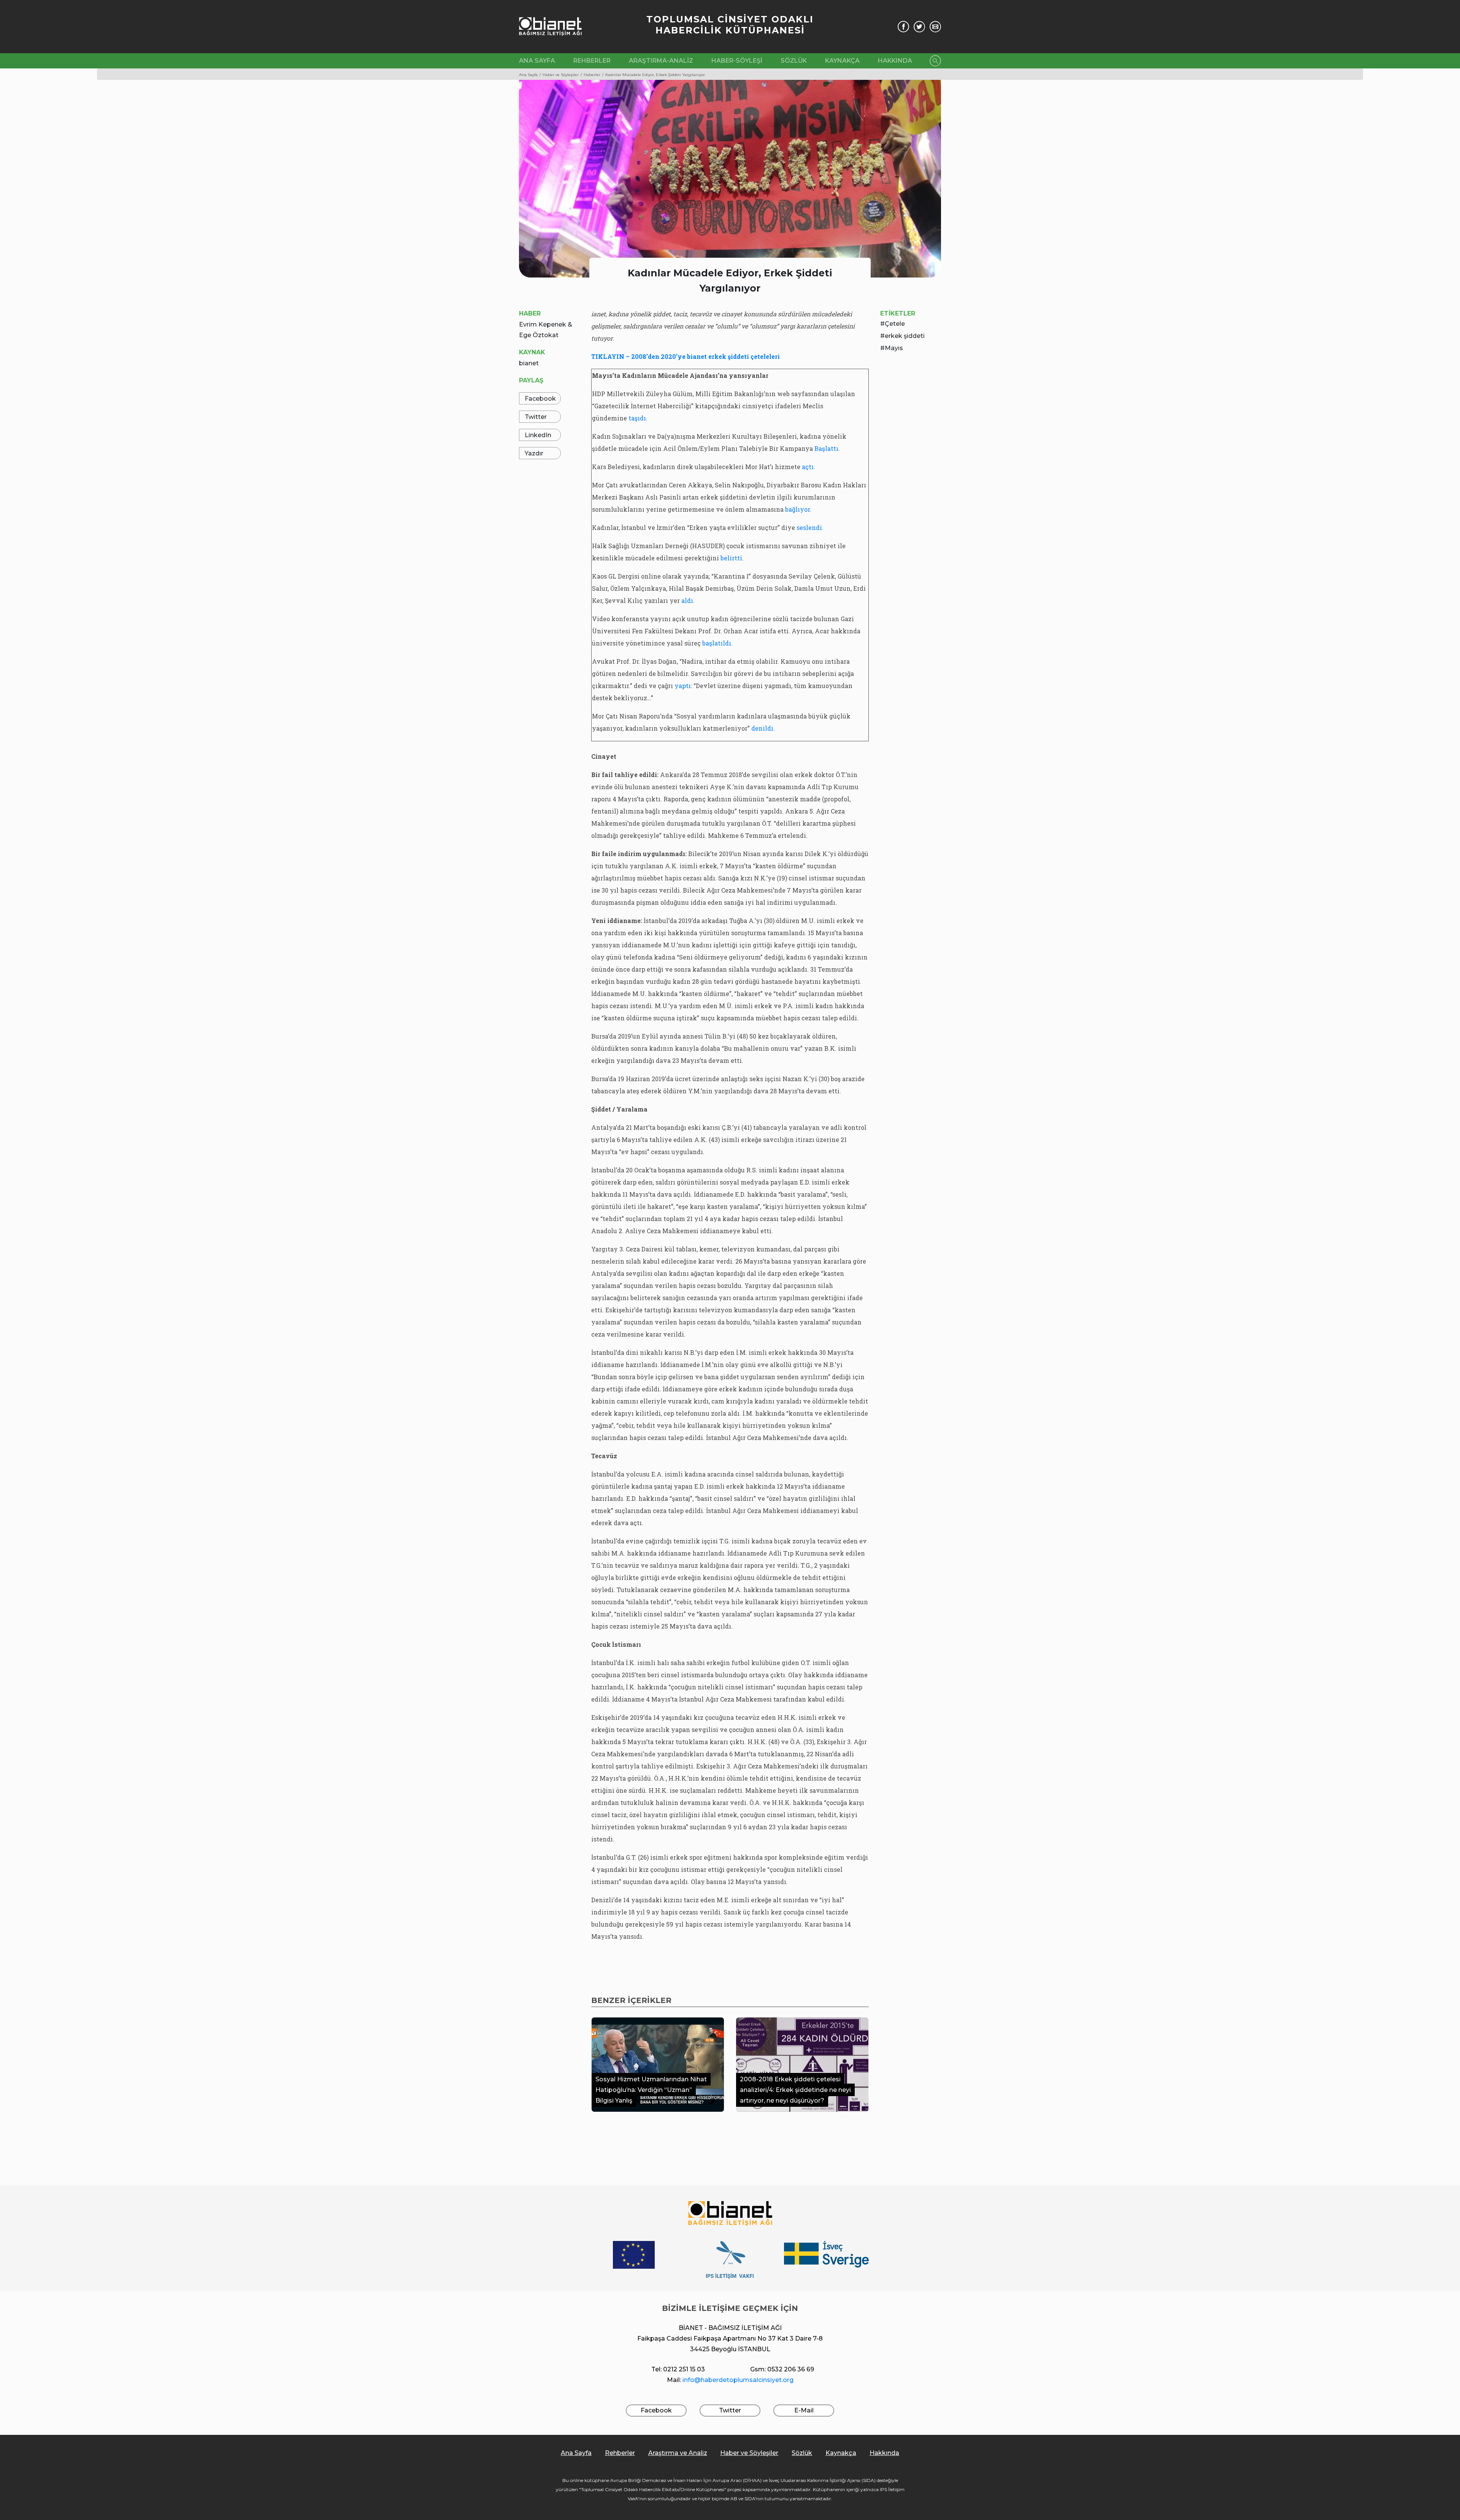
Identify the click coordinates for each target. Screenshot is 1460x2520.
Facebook (540, 399)
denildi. (763, 728)
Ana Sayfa (537, 61)
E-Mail (804, 2410)
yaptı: (683, 686)
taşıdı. (637, 418)
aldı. (688, 600)
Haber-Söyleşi (737, 61)
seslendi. (810, 527)
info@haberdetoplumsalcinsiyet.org (738, 2380)
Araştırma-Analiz (661, 61)
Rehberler (592, 61)
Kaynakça (842, 61)
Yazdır (534, 453)
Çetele (895, 324)
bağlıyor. (798, 509)
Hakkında (895, 61)
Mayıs (894, 348)
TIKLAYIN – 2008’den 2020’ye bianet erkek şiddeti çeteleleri (686, 356)
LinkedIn (538, 435)
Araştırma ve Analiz (678, 2453)
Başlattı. (827, 448)
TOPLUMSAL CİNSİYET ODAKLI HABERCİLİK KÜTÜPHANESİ (730, 25)
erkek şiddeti (905, 336)
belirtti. (732, 558)
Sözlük (794, 61)
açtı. (809, 467)
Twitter (536, 417)
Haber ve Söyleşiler (749, 2453)
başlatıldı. (717, 643)
